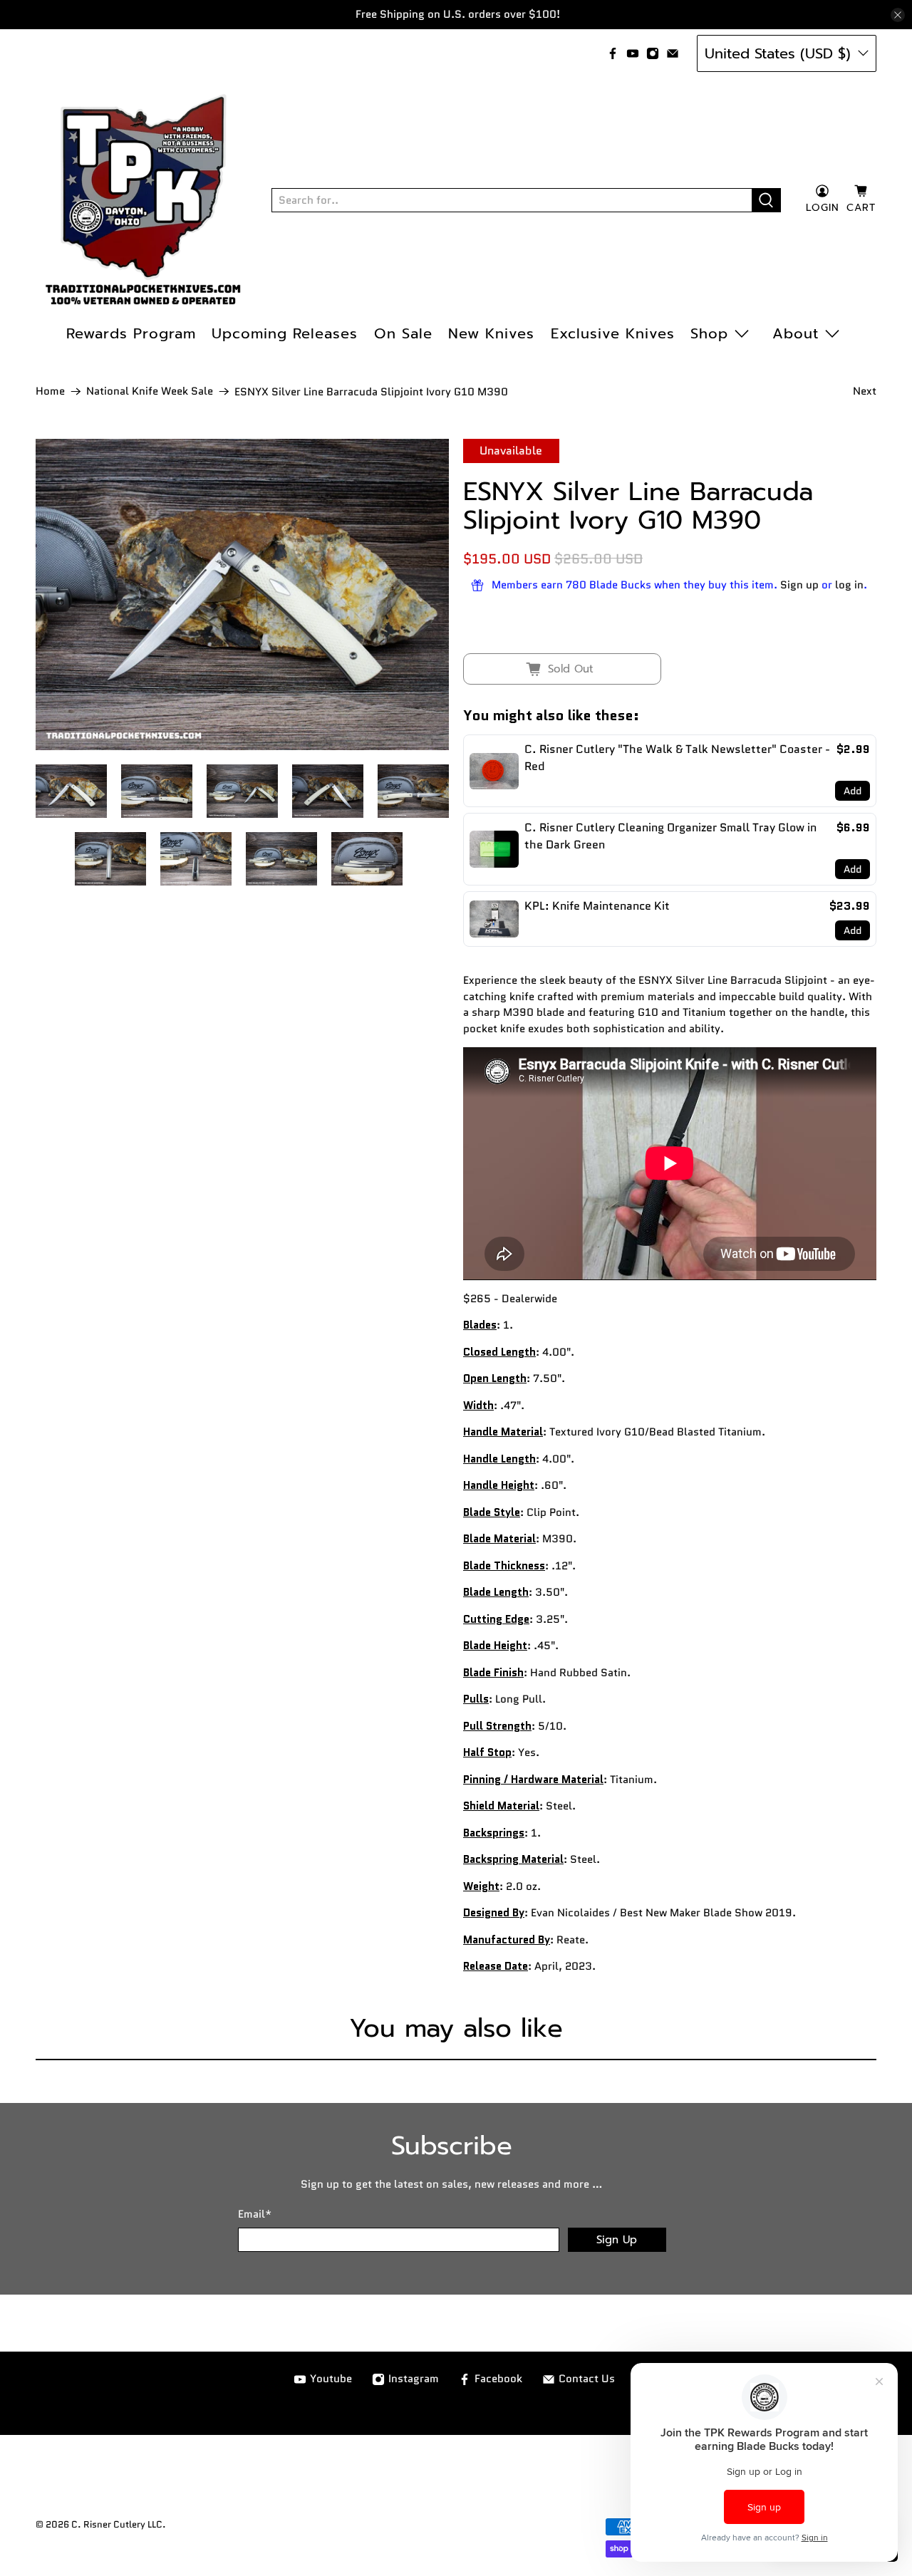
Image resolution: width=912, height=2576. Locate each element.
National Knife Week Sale (150, 391)
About (796, 333)
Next (865, 391)
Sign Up (617, 2240)
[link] (494, 771)
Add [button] (853, 791)
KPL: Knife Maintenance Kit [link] (597, 906)
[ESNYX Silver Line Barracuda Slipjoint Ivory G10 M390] (242, 594)
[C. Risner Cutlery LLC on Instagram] (653, 53)
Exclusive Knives (613, 333)
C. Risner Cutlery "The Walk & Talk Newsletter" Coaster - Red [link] (677, 758)
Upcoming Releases (285, 333)
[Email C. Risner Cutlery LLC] (673, 53)
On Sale (403, 333)
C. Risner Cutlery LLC (117, 2525)
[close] (898, 15)
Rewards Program (131, 333)
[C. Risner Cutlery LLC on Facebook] (613, 53)
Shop (709, 333)
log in (849, 585)
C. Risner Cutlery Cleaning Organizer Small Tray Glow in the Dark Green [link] (670, 836)
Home (50, 391)
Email (255, 2214)
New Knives (491, 333)
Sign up (799, 585)
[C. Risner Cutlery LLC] (143, 200)
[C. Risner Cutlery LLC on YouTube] (633, 53)
